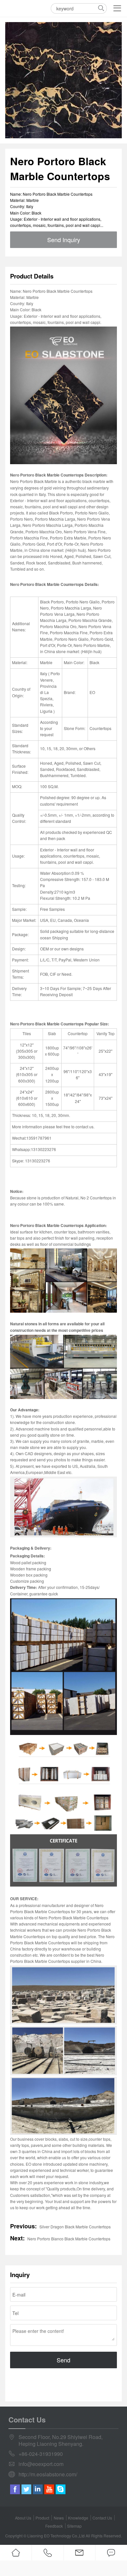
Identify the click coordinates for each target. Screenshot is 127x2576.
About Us (23, 2518)
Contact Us (102, 2518)
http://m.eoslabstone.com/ (48, 2475)
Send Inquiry (64, 240)
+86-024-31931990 (41, 2454)
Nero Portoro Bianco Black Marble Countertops (69, 2239)
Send (63, 2360)
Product (42, 2518)
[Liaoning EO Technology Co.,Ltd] (13, 8)
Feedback (54, 2526)
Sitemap (74, 2526)
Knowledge (78, 2518)
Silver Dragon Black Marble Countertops (75, 2227)
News (59, 2518)
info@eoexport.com (41, 2464)
